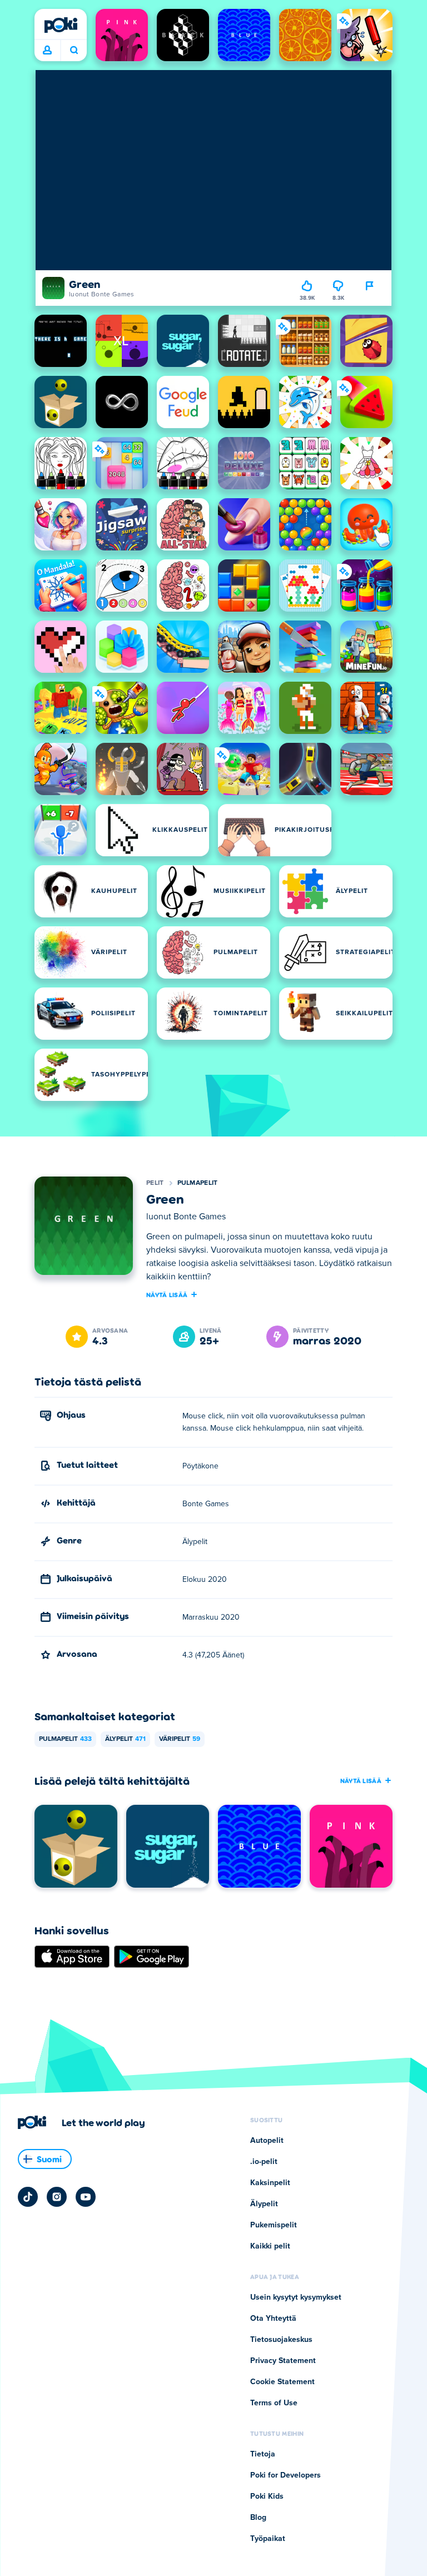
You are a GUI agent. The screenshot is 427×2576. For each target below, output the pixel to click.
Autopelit (267, 2141)
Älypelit (125, 1739)
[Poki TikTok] (28, 2197)
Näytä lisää (167, 1294)
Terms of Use (274, 2403)
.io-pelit (264, 2162)
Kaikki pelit (270, 2246)
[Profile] (47, 51)
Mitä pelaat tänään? (74, 51)
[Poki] (61, 25)
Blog (258, 2518)
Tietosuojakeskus (281, 2340)
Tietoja (263, 2454)
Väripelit (180, 1739)
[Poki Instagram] (57, 2197)
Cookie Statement (282, 2382)
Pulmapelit (198, 1183)
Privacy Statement (283, 2361)
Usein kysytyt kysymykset (296, 2297)
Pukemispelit (274, 2225)
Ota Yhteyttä (273, 2319)
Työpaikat (268, 2539)
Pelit (155, 1183)
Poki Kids (267, 2496)
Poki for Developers (286, 2475)
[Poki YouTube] (86, 2197)
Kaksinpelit (270, 2183)
